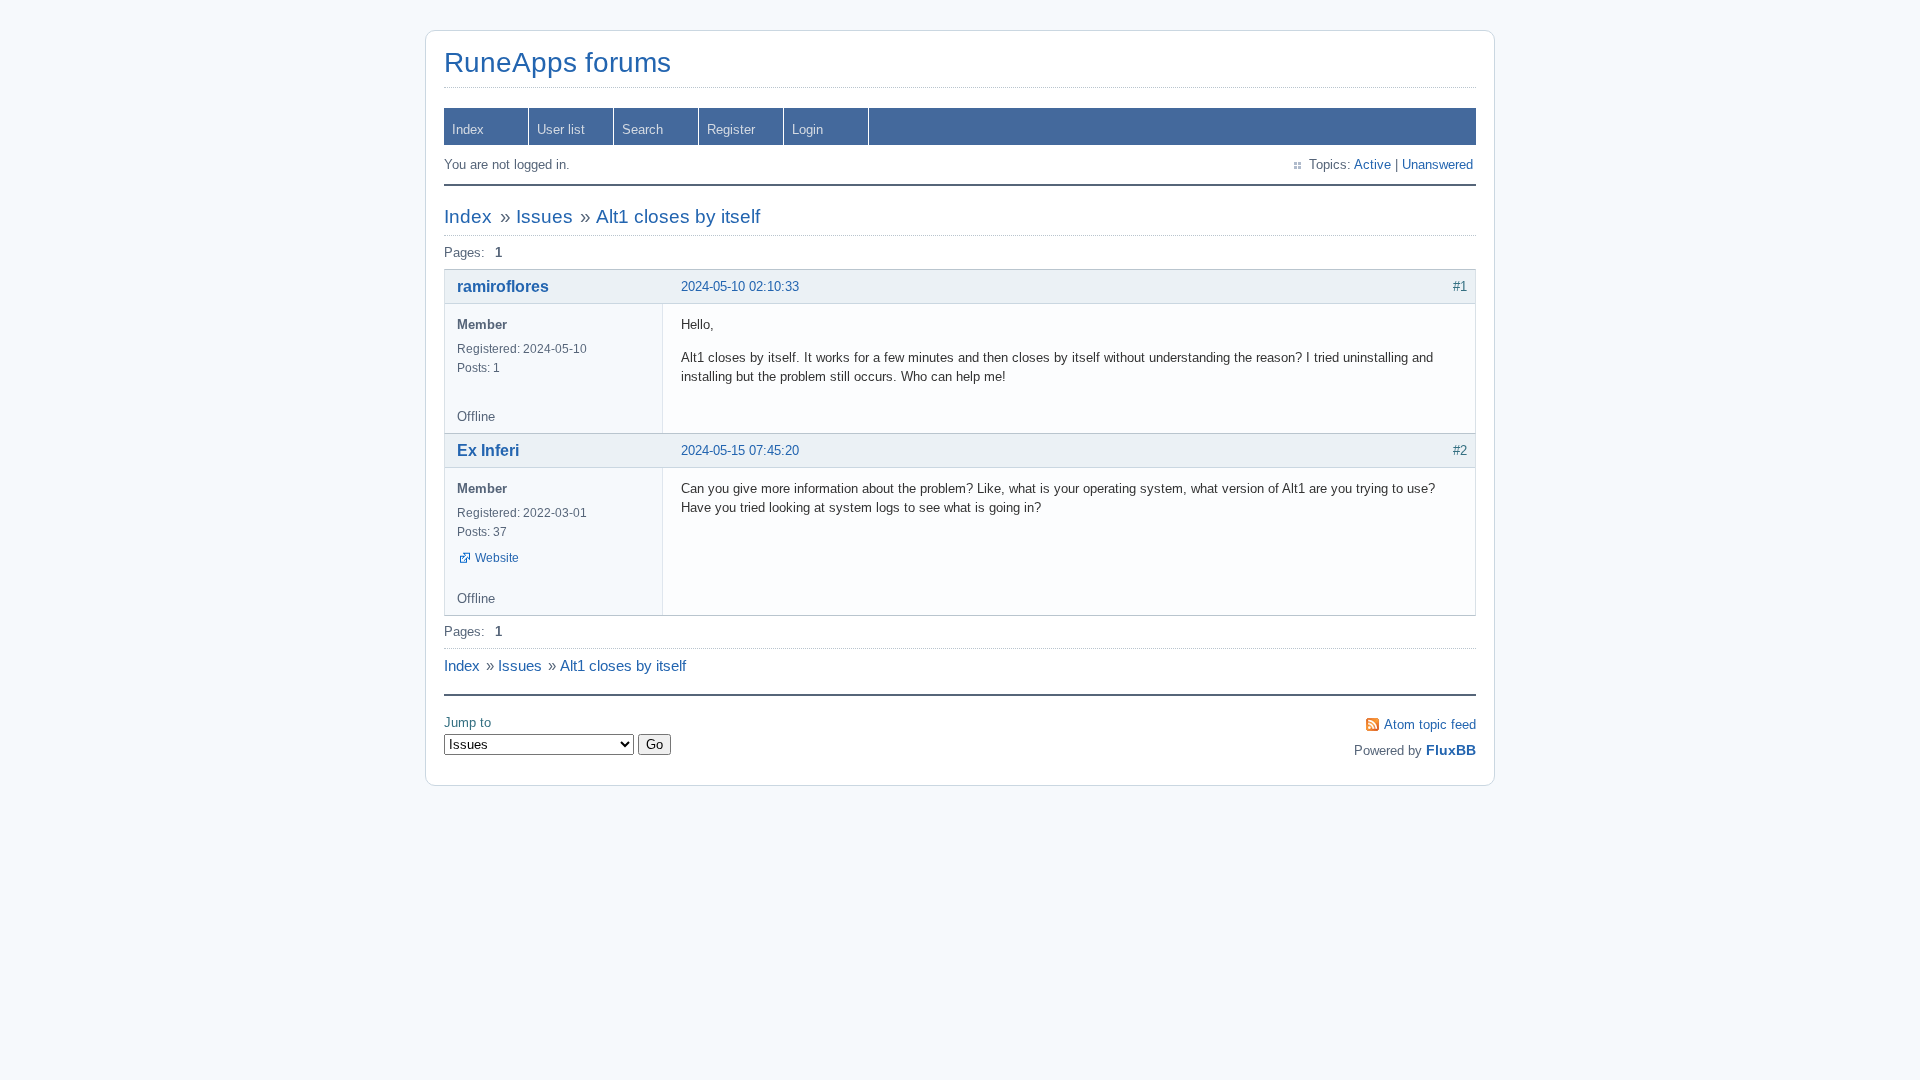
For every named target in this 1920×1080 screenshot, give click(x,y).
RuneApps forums (557, 62)
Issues (544, 216)
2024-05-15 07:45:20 (740, 450)
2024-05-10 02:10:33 (740, 286)
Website (497, 558)
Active (1372, 164)
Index (468, 129)
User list (561, 129)
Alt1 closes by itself (678, 216)
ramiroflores (503, 286)
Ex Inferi (488, 450)
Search (642, 129)
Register (731, 129)
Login (807, 129)
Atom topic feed (1430, 724)
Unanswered (1437, 164)
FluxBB (1451, 750)
